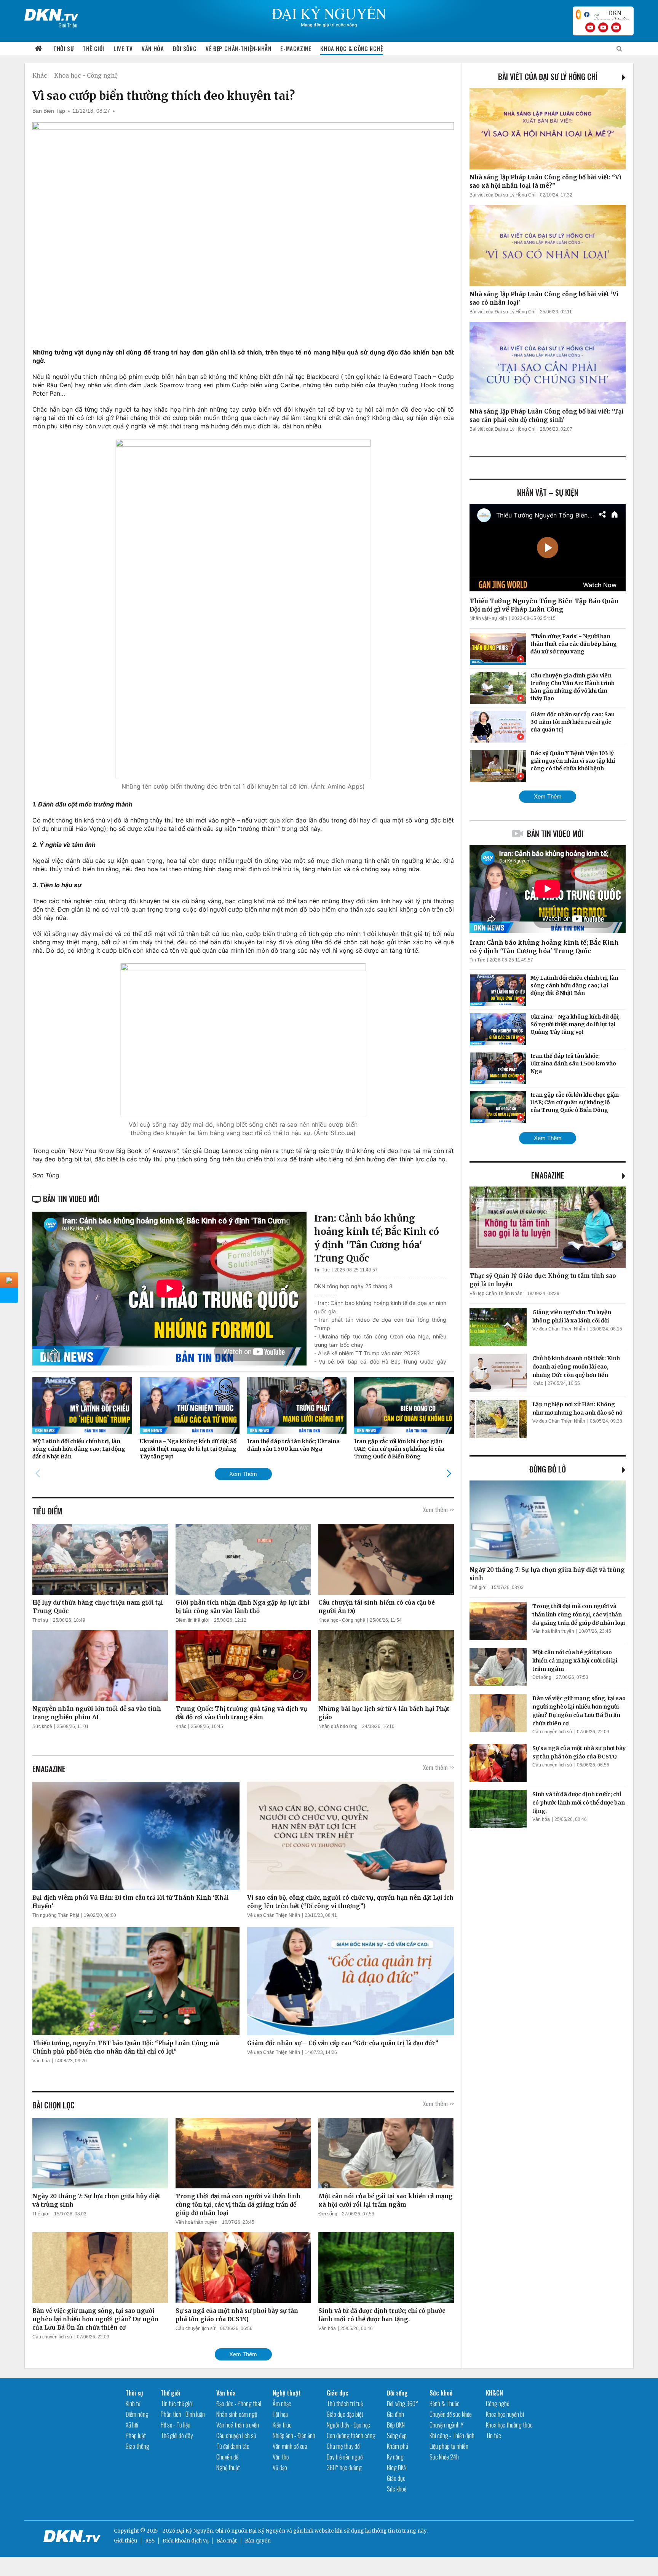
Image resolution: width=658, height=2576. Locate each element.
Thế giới (93, 48)
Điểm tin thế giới (192, 1620)
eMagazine (548, 1175)
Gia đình (395, 2414)
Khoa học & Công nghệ (351, 48)
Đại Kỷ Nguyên (267, 2531)
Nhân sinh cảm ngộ (237, 2414)
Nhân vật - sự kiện (488, 618)
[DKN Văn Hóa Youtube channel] (616, 27)
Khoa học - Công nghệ (86, 76)
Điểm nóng (137, 2414)
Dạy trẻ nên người (345, 2457)
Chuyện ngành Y (446, 2425)
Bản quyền (258, 2541)
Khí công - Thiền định (452, 2435)
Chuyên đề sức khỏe (451, 2414)
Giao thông (137, 2446)
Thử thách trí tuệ (345, 2404)
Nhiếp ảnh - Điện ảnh (294, 2435)
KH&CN (494, 2393)
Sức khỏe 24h (444, 2457)
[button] (449, 1474)
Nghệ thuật (228, 2467)
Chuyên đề (227, 2457)
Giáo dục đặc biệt (345, 2414)
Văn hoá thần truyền (196, 2222)
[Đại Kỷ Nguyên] (51, 13)
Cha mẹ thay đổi (344, 2446)
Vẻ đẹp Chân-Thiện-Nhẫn (238, 48)
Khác (40, 76)
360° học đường (344, 2467)
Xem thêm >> (438, 1509)
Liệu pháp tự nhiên (449, 2446)
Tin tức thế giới (177, 2404)
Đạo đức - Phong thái (239, 2404)
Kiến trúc (282, 2425)
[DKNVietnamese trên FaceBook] (587, 14)
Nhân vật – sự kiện (548, 492)
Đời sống (185, 48)
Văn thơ (281, 2457)
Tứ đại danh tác (233, 2446)
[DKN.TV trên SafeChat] (578, 14)
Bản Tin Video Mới (555, 834)
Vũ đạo (280, 2467)
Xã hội (132, 2425)
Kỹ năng (395, 2457)
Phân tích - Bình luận (183, 2414)
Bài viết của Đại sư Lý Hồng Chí (548, 77)
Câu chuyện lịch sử (52, 2337)
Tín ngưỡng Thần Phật (56, 1915)
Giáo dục (338, 2393)
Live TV (123, 48)
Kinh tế (133, 2404)
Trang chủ (38, 49)
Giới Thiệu (68, 25)
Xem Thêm (243, 1474)
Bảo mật (227, 2541)
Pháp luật (136, 2435)
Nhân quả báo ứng (338, 1726)
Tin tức (493, 2435)
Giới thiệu (125, 2541)
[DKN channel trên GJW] (612, 14)
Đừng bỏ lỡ (548, 1469)
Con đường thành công (351, 2435)
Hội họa (280, 2414)
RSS (150, 2541)
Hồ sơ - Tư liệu (176, 2425)
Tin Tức (322, 1270)
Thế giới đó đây (177, 2435)
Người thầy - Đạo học (348, 2425)
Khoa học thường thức (509, 2425)
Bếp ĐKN (396, 2425)
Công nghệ (497, 2404)
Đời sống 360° (402, 2404)
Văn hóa (153, 48)
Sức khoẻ (42, 1726)
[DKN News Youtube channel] (590, 27)
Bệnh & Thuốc (445, 2404)
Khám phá (398, 2446)
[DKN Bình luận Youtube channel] (603, 27)
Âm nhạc (282, 2404)
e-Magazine (296, 48)
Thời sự (63, 48)
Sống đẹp (397, 2435)
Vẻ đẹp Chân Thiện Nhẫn (274, 1915)
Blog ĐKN (397, 2467)
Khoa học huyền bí (505, 2414)
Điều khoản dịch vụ (186, 2541)
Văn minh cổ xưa (290, 2446)
